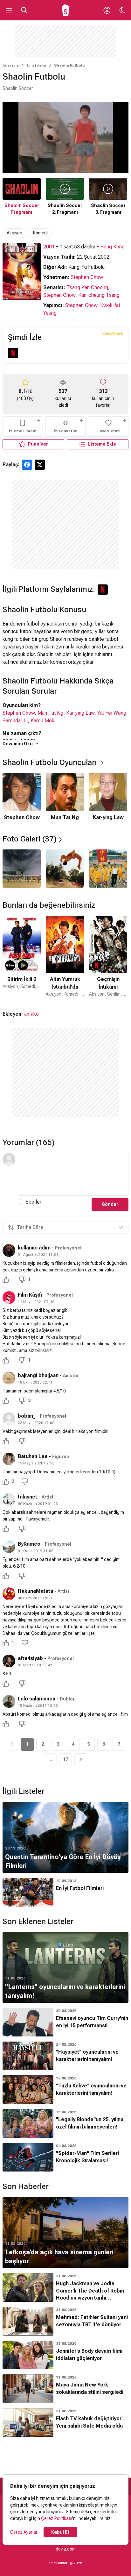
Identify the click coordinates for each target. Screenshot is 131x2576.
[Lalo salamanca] (9, 1701)
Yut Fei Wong (112, 713)
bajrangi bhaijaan (38, 1375)
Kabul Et (60, 2532)
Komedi (40, 233)
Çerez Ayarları (24, 2532)
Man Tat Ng (50, 713)
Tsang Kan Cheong (87, 287)
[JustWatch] (112, 333)
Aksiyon (14, 233)
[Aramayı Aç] (24, 10)
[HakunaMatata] (9, 1594)
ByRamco (29, 1544)
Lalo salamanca (37, 1699)
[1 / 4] (22, 869)
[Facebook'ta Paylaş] (27, 465)
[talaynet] (9, 1499)
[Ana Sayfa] (66, 10)
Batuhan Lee (33, 1456)
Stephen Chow (87, 277)
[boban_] (9, 1419)
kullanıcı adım (34, 1248)
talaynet (28, 1497)
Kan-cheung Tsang (99, 295)
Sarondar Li (15, 721)
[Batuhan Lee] (9, 1459)
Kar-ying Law (80, 713)
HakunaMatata (35, 1591)
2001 (49, 247)
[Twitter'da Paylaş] (40, 465)
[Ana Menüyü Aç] (9, 10)
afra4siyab (30, 1658)
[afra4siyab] (9, 1661)
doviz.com (66, 2549)
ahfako (31, 1014)
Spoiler (33, 1202)
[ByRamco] (9, 1547)
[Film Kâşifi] (9, 1298)
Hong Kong (112, 247)
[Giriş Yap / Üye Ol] (107, 10)
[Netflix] (13, 353)
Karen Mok (42, 721)
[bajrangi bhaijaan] (9, 1378)
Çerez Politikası (57, 2518)
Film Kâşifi (30, 1295)
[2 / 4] (65, 869)
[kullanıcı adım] (9, 1250)
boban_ (27, 1416)
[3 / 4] (108, 869)
